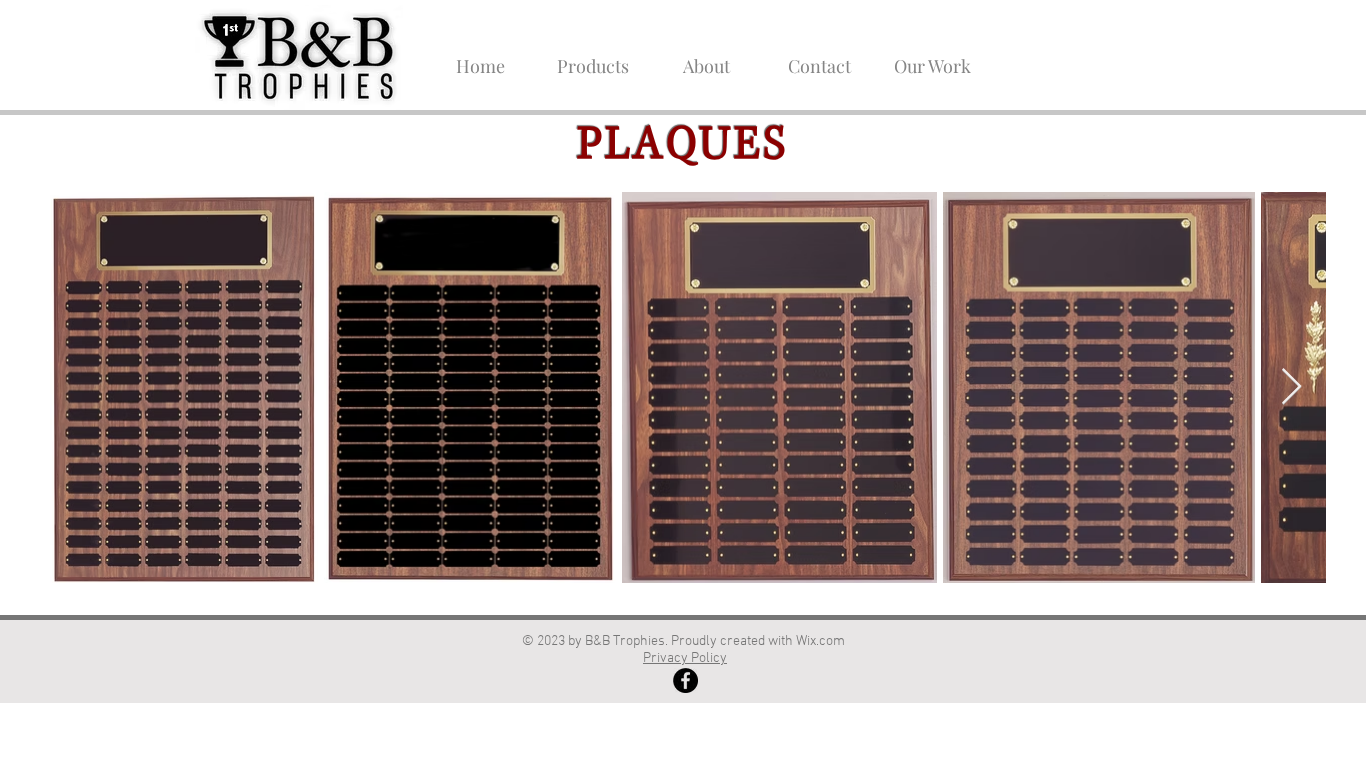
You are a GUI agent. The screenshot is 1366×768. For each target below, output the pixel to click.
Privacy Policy (685, 658)
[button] (593, 57)
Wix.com (822, 641)
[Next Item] (1291, 387)
